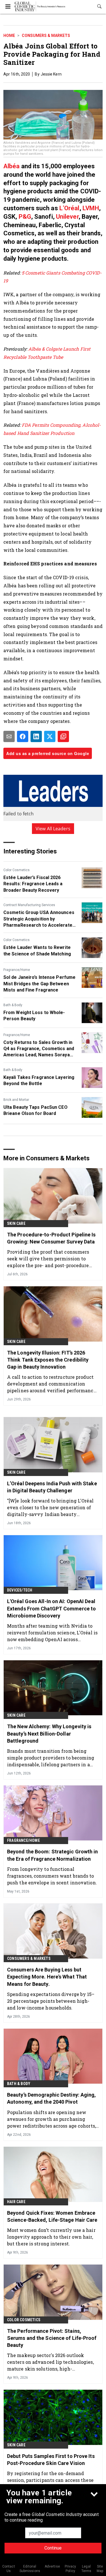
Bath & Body (13, 1005)
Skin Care (16, 1223)
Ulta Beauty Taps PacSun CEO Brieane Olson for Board (35, 1110)
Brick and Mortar (16, 1100)
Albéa (12, 166)
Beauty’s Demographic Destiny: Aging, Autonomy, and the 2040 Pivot (52, 2098)
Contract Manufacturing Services (29, 905)
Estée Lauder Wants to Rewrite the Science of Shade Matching (37, 950)
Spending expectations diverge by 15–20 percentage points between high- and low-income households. (51, 2001)
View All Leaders (53, 829)
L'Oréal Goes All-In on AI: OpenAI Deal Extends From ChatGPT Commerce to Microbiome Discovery (51, 1608)
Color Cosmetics (17, 870)
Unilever (67, 217)
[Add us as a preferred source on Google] (63, 736)
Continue (53, 2548)
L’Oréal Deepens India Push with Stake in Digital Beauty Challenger (52, 1487)
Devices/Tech (20, 1590)
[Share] (23, 736)
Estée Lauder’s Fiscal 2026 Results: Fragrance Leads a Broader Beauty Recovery (33, 884)
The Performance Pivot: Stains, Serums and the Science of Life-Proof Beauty (52, 2338)
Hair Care (16, 2202)
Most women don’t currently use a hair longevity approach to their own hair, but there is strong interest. (51, 2237)
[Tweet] (50, 736)
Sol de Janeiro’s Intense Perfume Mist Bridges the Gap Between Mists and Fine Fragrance (39, 984)
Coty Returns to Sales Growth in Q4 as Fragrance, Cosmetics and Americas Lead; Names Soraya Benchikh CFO (39, 1049)
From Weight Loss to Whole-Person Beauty (34, 1016)
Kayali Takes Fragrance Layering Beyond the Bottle (39, 1080)
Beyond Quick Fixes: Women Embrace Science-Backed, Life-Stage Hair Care (52, 2216)
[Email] (9, 736)
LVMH (91, 208)
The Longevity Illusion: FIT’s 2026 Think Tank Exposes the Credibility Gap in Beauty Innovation (48, 1360)
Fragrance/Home (17, 970)
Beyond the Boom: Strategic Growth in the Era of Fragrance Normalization (53, 1855)
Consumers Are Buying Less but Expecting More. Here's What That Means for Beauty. (47, 1977)
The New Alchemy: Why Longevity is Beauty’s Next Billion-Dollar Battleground (49, 1733)
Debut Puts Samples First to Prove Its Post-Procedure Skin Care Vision (51, 2460)
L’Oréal (69, 208)
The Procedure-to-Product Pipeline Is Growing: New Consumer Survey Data (51, 1238)
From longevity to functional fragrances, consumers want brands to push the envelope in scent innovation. (52, 1876)
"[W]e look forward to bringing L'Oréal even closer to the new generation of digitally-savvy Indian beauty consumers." (50, 1507)
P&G (24, 217)
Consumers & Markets (46, 36)
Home (9, 36)
